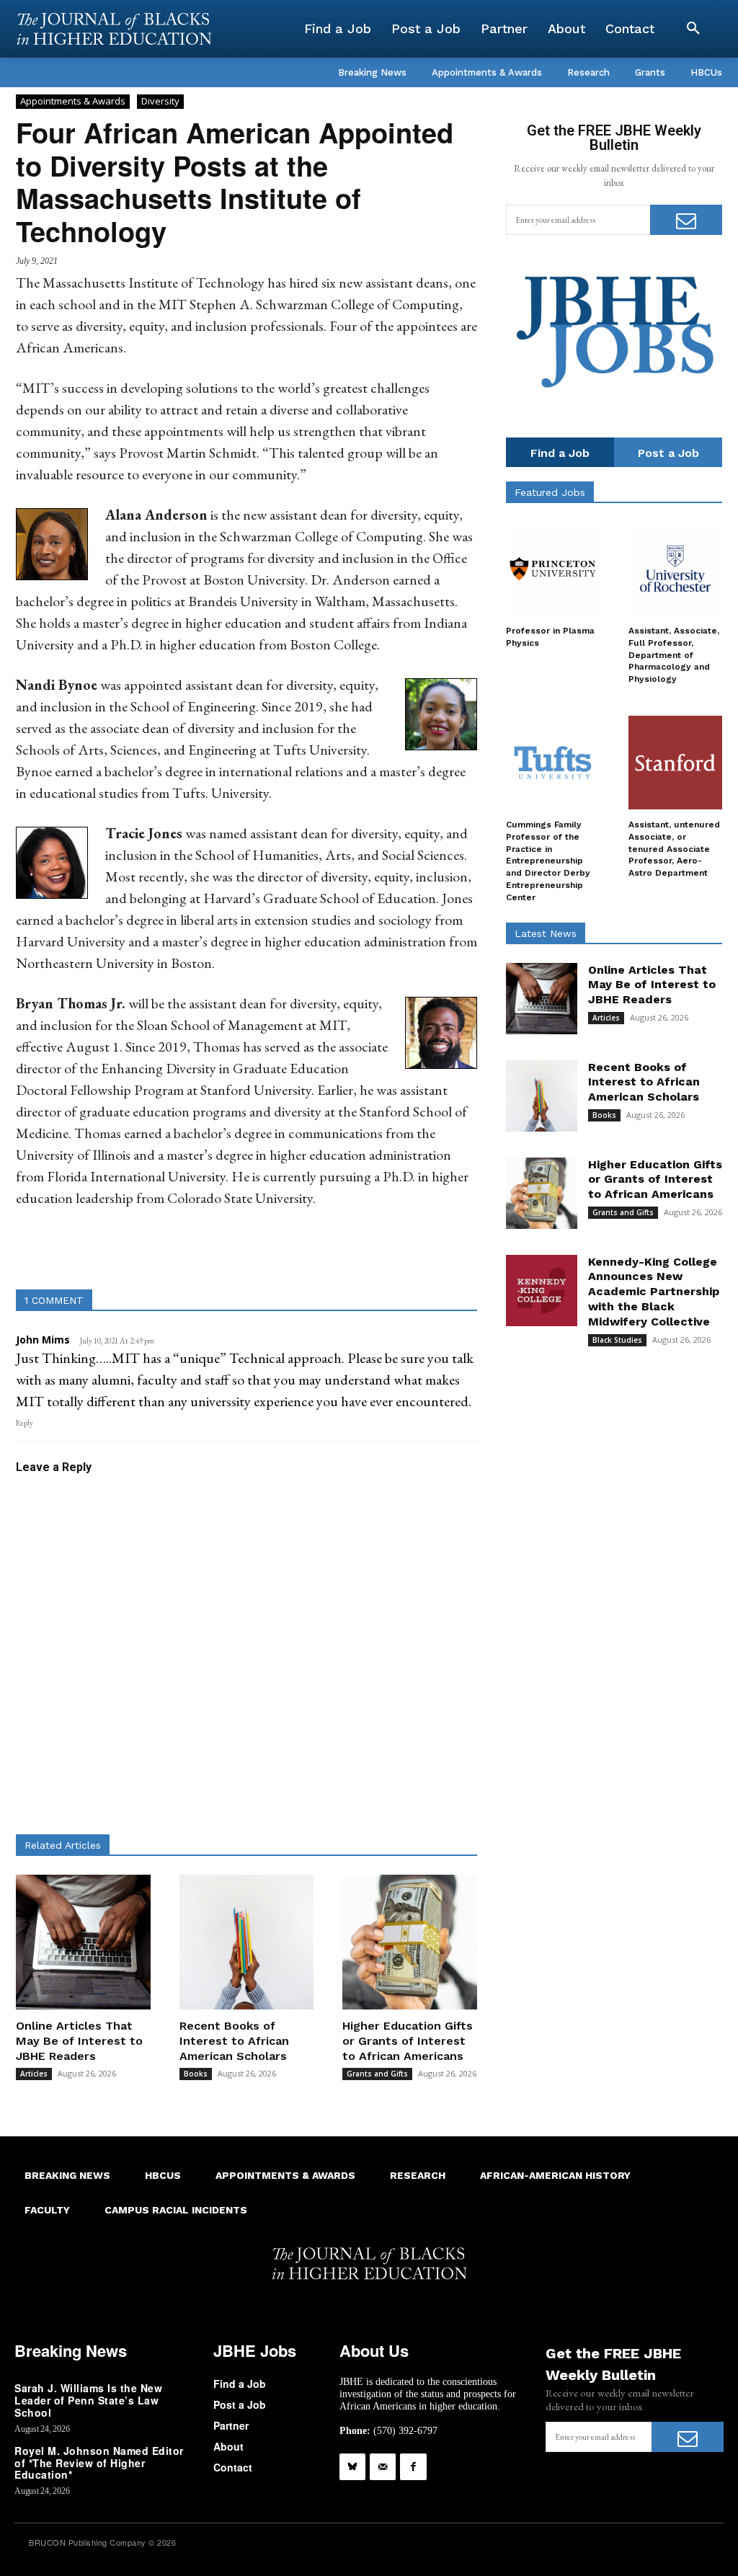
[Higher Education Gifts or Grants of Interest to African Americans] (410, 1942)
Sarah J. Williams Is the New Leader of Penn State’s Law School (88, 2400)
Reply (25, 1423)
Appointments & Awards (73, 101)
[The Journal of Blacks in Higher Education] (114, 29)
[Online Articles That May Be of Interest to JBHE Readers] (83, 1942)
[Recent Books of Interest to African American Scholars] (247, 1942)
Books (196, 2074)
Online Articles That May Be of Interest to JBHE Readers (79, 2041)
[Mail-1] (383, 2466)
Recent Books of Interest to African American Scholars (234, 2041)
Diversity (160, 101)
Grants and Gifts (377, 2074)
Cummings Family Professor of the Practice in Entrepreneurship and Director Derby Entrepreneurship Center (548, 861)
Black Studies (617, 1340)
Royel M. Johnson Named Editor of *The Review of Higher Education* (99, 2463)
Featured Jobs (550, 492)
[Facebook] (413, 2466)
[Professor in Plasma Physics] (553, 569)
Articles (34, 2074)
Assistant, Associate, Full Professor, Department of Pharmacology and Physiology (674, 655)
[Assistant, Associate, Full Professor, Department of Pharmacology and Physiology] (675, 569)
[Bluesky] (352, 2466)
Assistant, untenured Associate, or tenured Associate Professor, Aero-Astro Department (674, 849)
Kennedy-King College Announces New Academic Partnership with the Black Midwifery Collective (654, 1292)
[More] (386, 1253)
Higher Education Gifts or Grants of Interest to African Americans (408, 2041)
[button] (693, 29)
